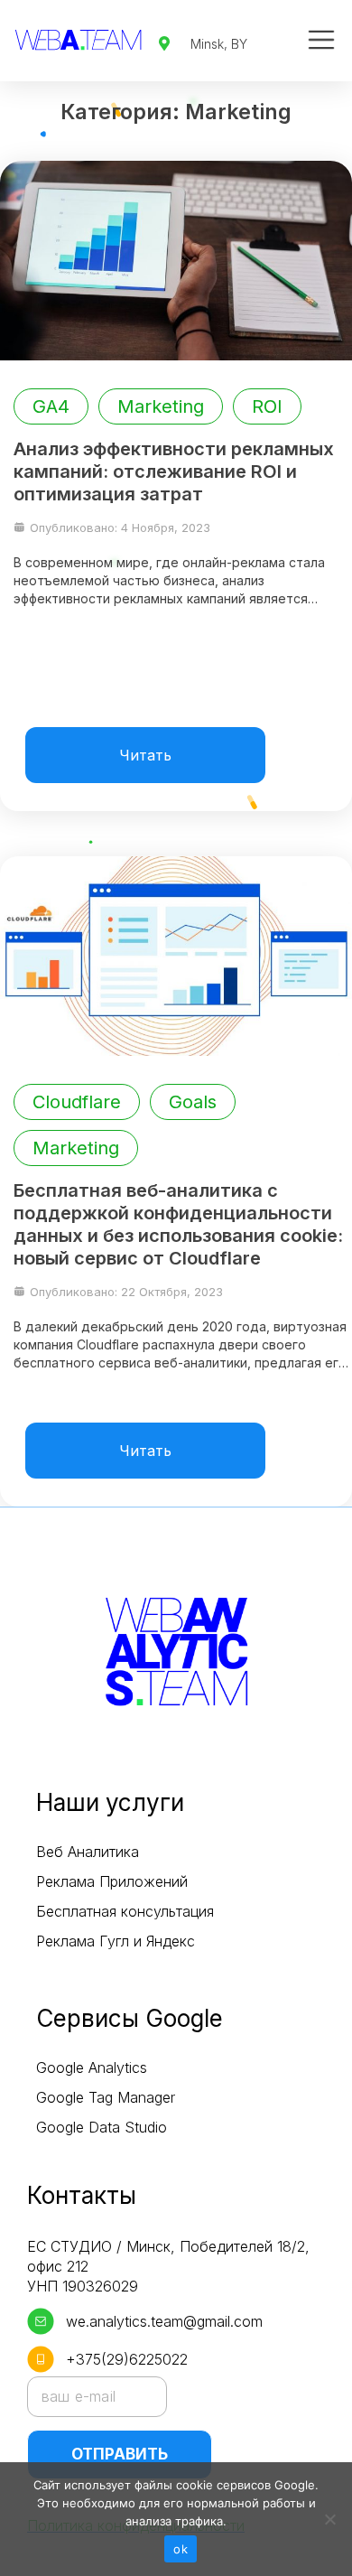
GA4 (51, 406)
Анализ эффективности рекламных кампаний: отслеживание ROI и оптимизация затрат (174, 471)
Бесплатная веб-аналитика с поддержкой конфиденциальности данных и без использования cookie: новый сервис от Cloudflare (178, 1224)
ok (181, 2549)
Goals (193, 1102)
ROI (267, 406)
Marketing (161, 406)
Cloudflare (77, 1102)
